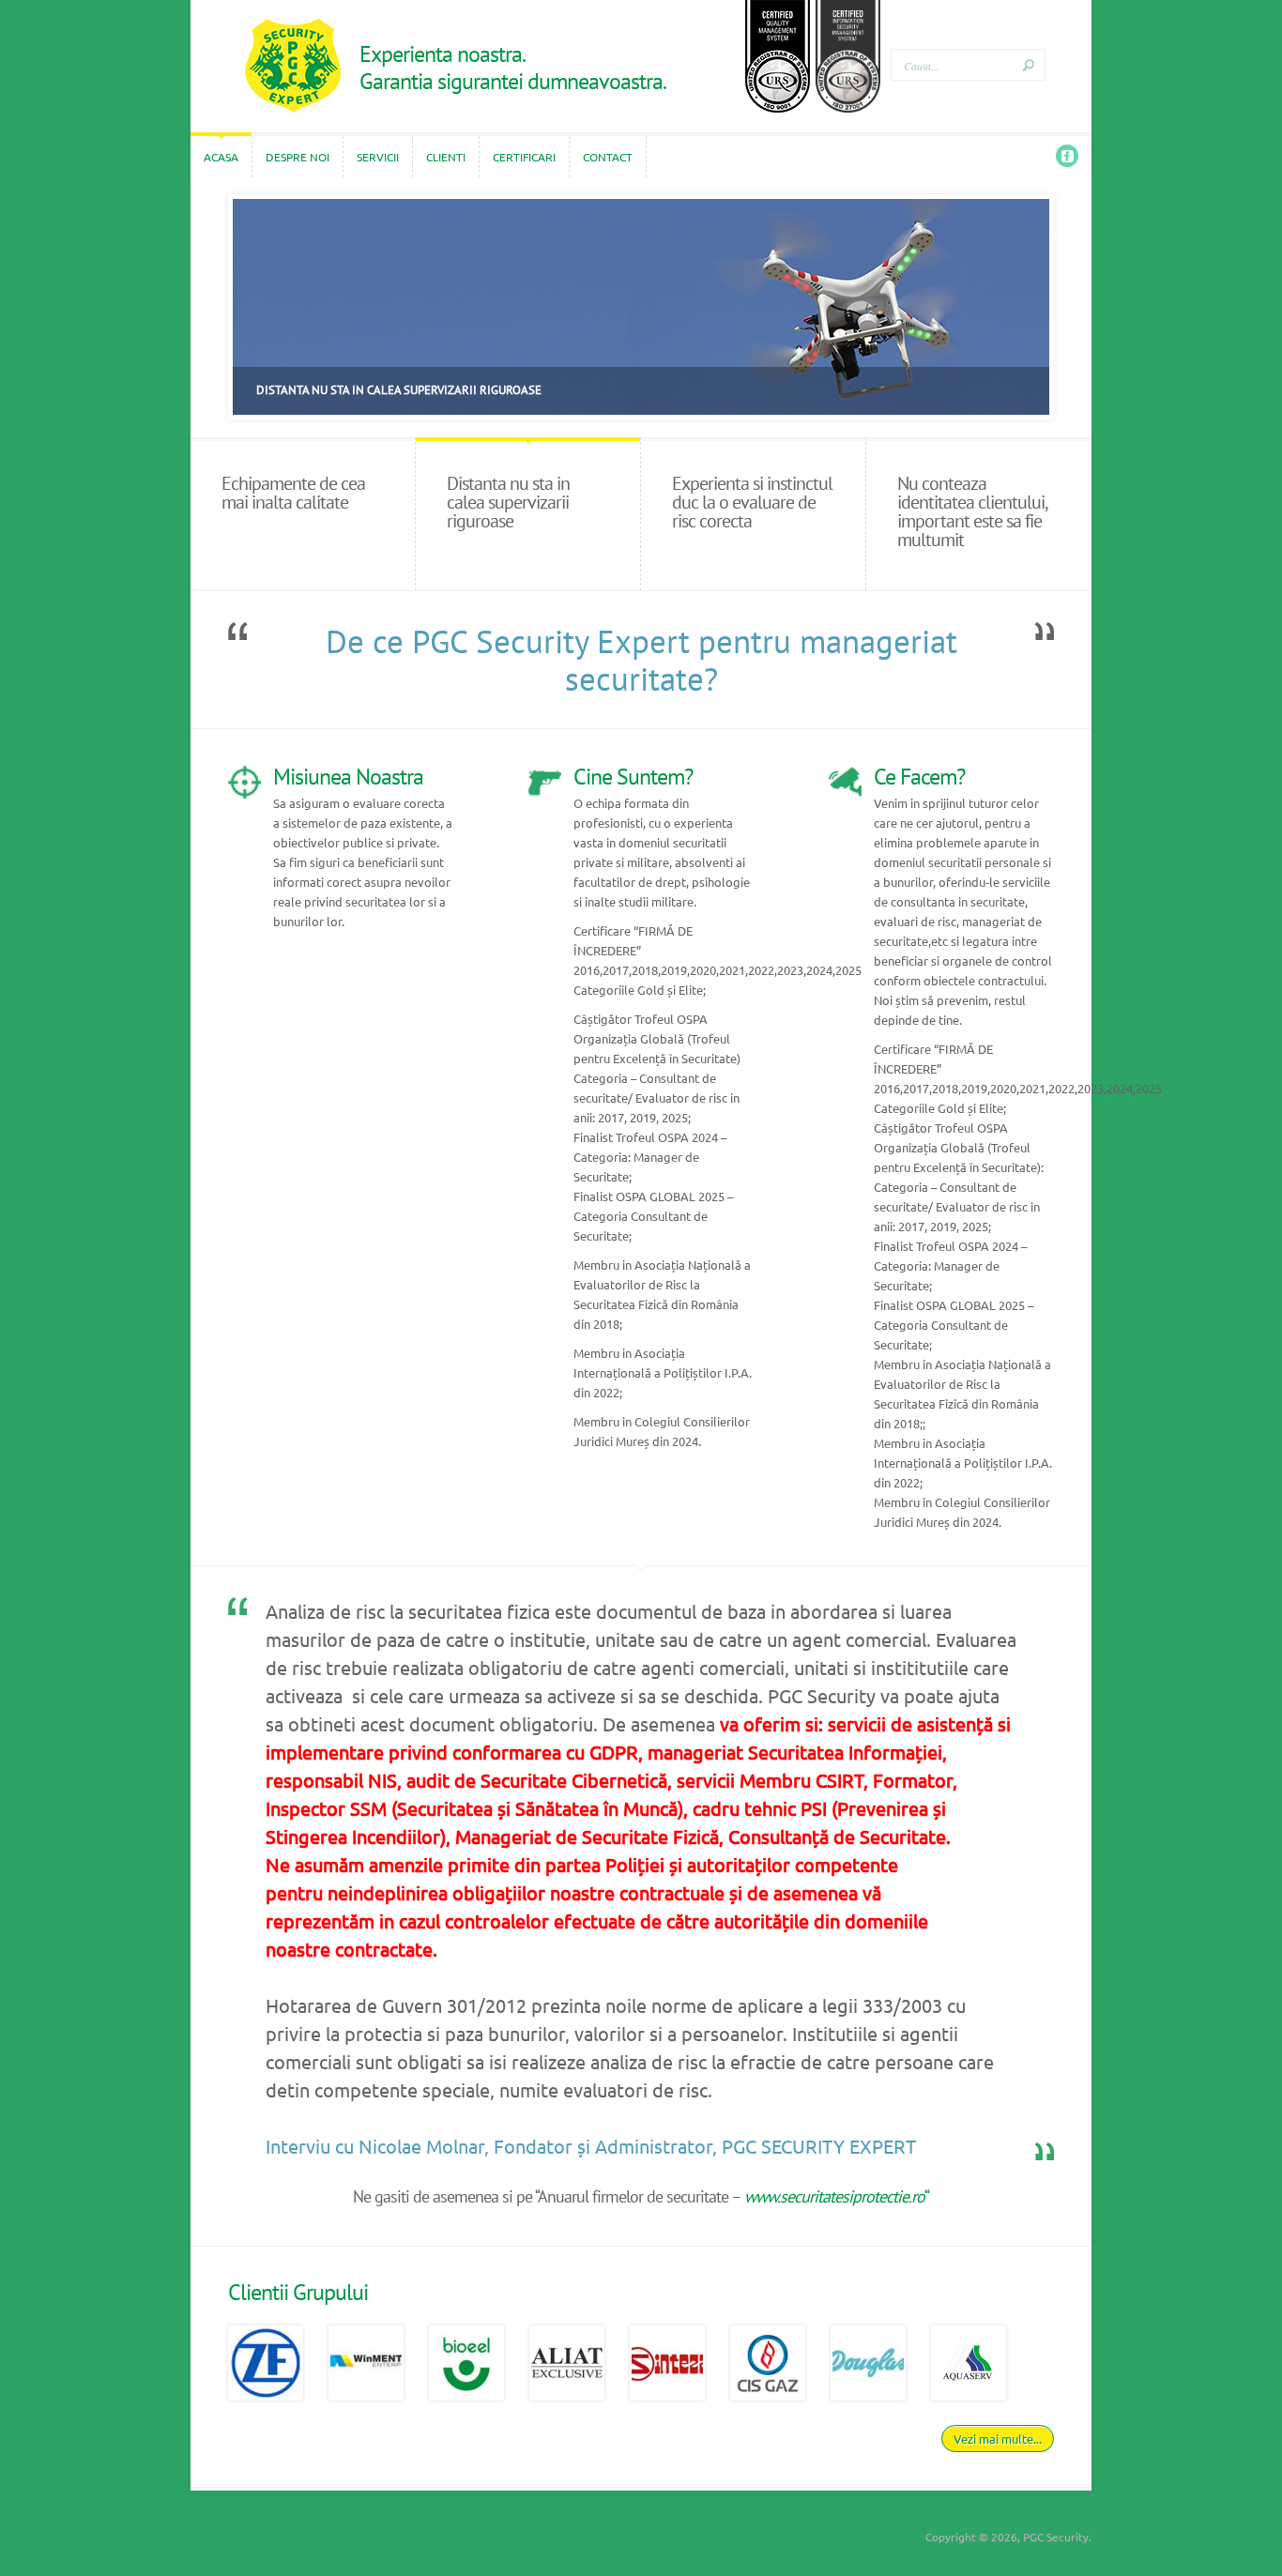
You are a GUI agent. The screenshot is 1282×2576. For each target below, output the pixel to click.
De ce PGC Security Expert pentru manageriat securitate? (641, 660)
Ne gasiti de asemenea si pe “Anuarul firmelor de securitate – (549, 2196)
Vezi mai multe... (998, 2439)
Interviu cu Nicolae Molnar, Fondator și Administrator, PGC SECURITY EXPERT (591, 2146)
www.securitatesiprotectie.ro (834, 2196)
